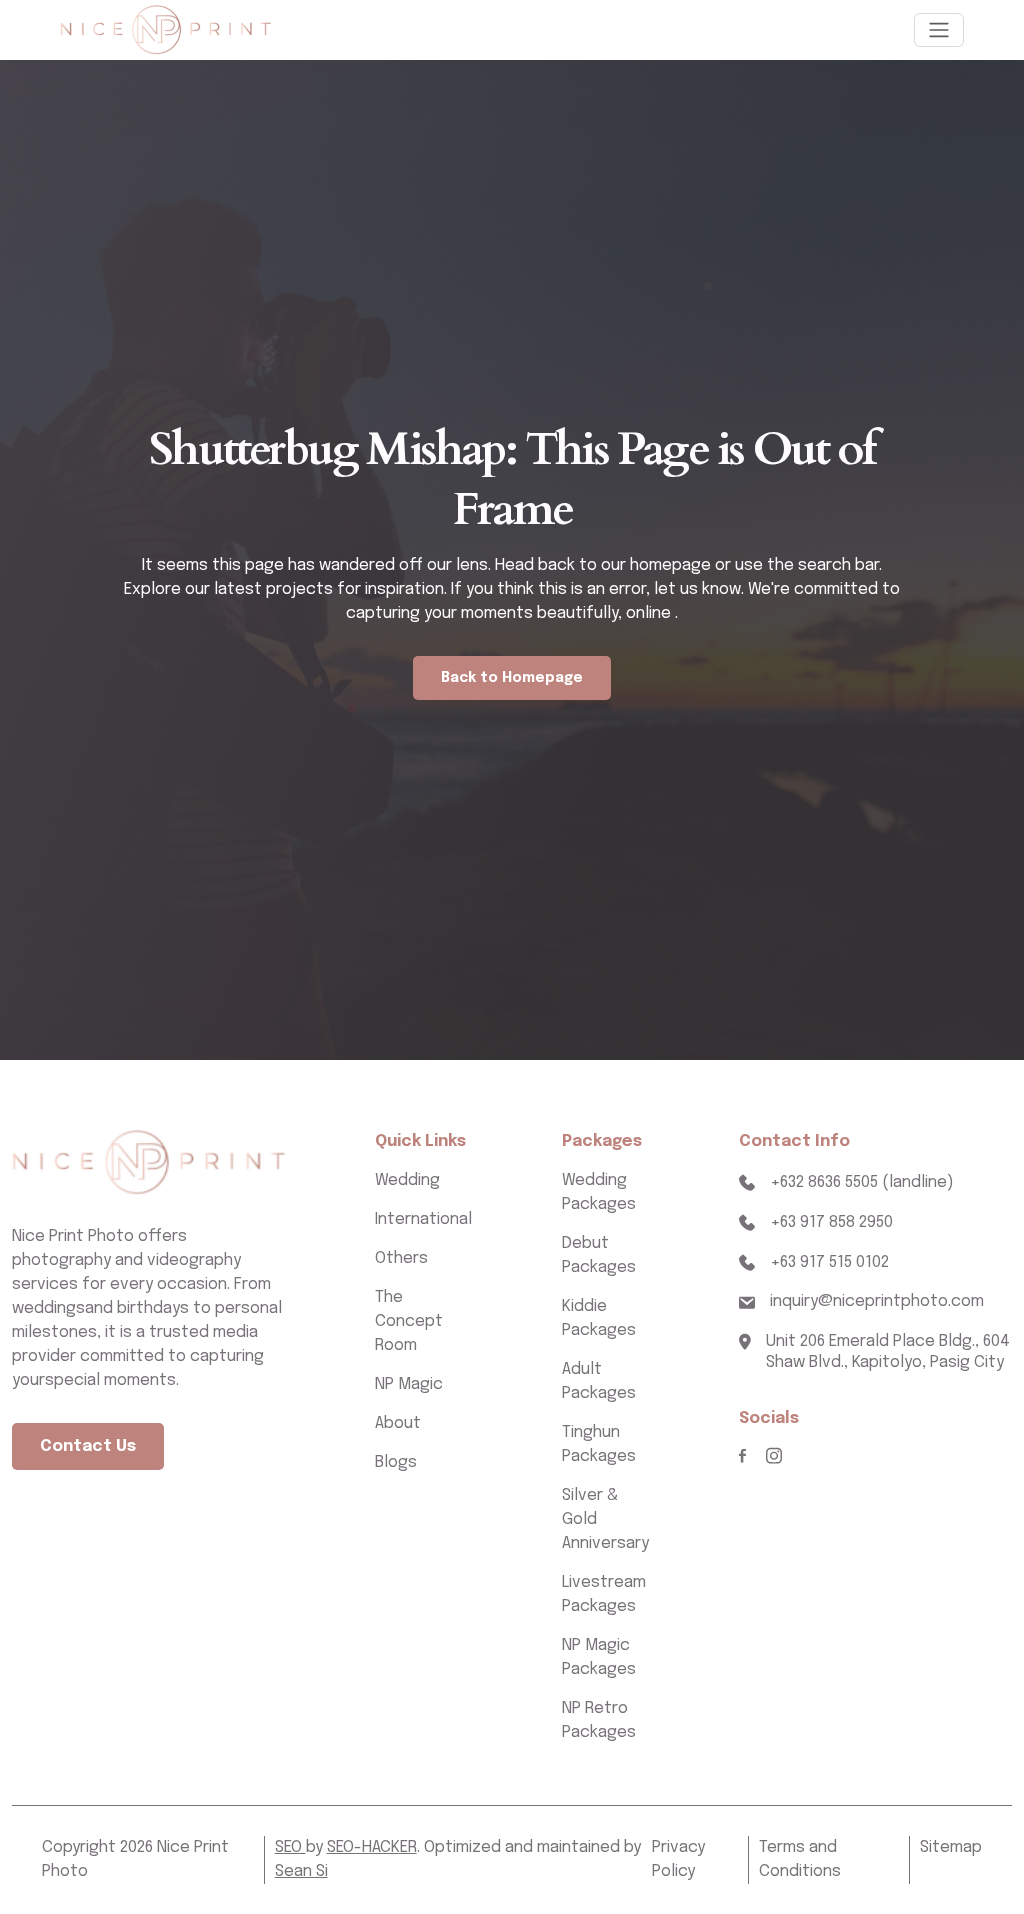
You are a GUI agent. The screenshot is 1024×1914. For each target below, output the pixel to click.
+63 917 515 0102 (829, 1262)
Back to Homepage (512, 678)
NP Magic (409, 1384)
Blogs (396, 1462)
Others (401, 1258)
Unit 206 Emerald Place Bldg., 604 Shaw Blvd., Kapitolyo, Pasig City (888, 1352)
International (423, 1219)
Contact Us (88, 1446)
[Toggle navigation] (939, 30)
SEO (290, 1847)
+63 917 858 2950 (831, 1222)
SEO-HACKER (372, 1847)
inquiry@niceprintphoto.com (877, 1301)
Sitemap (951, 1847)
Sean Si (301, 1871)
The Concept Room (409, 1321)
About (398, 1423)
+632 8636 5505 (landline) (862, 1182)
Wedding (407, 1180)
